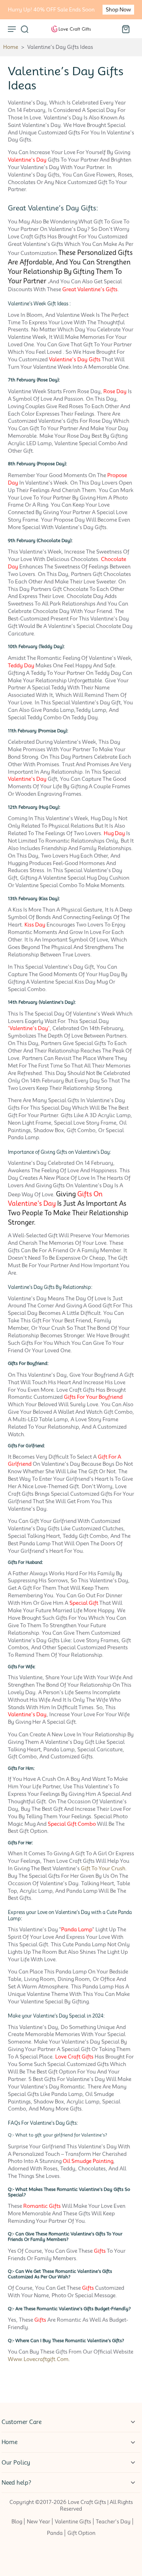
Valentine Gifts (73, 2521)
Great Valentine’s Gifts (90, 289)
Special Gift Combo (72, 1824)
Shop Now (118, 10)
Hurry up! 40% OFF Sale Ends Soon (51, 10)
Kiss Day (35, 925)
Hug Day (114, 833)
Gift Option (81, 2533)
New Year (38, 2521)
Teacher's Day (113, 2521)
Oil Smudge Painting (88, 2161)
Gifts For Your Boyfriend (93, 1397)
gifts (100, 2251)
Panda (55, 2533)
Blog (17, 2521)
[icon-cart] (125, 29)
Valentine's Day (27, 160)
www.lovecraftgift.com (38, 2359)
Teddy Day (21, 665)
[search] (24, 29)
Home (11, 47)
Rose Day (115, 391)
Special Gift (84, 1603)
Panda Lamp (77, 1929)
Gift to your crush (103, 1868)
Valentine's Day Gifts (75, 359)
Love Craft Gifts (74, 2057)
